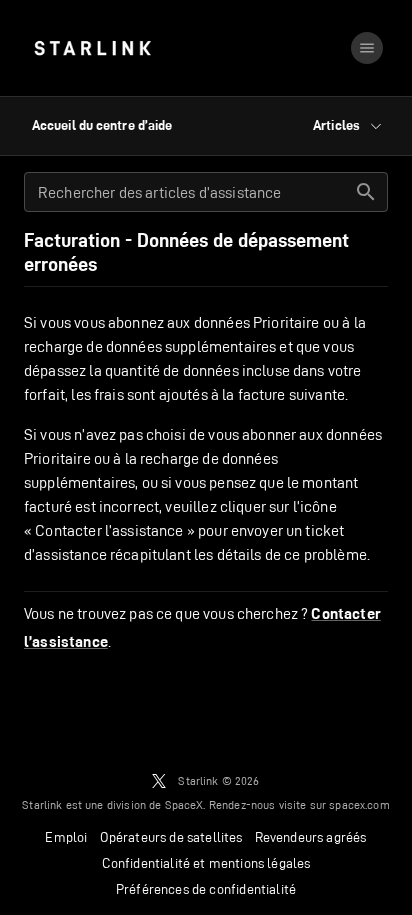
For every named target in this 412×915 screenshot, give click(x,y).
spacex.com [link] (359, 804)
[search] (366, 192)
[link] (92, 48)
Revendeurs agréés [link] (311, 837)
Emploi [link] (66, 837)
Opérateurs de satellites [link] (171, 837)
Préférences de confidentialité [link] (206, 889)
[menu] (367, 48)
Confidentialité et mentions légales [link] (206, 863)
